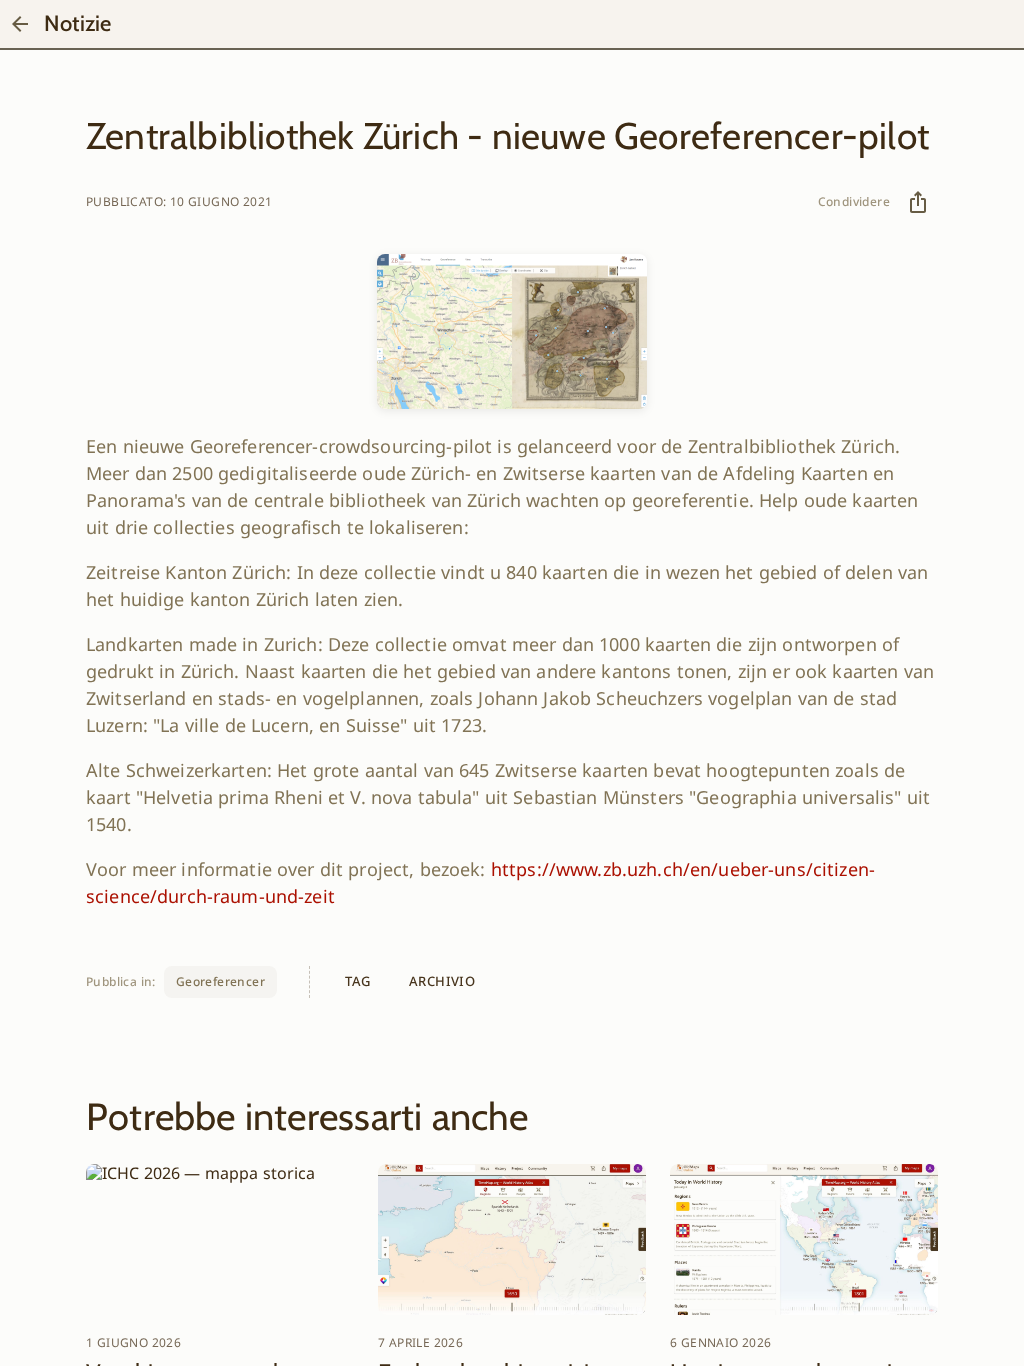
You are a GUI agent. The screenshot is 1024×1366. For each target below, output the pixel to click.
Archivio (442, 981)
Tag (357, 981)
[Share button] (918, 202)
